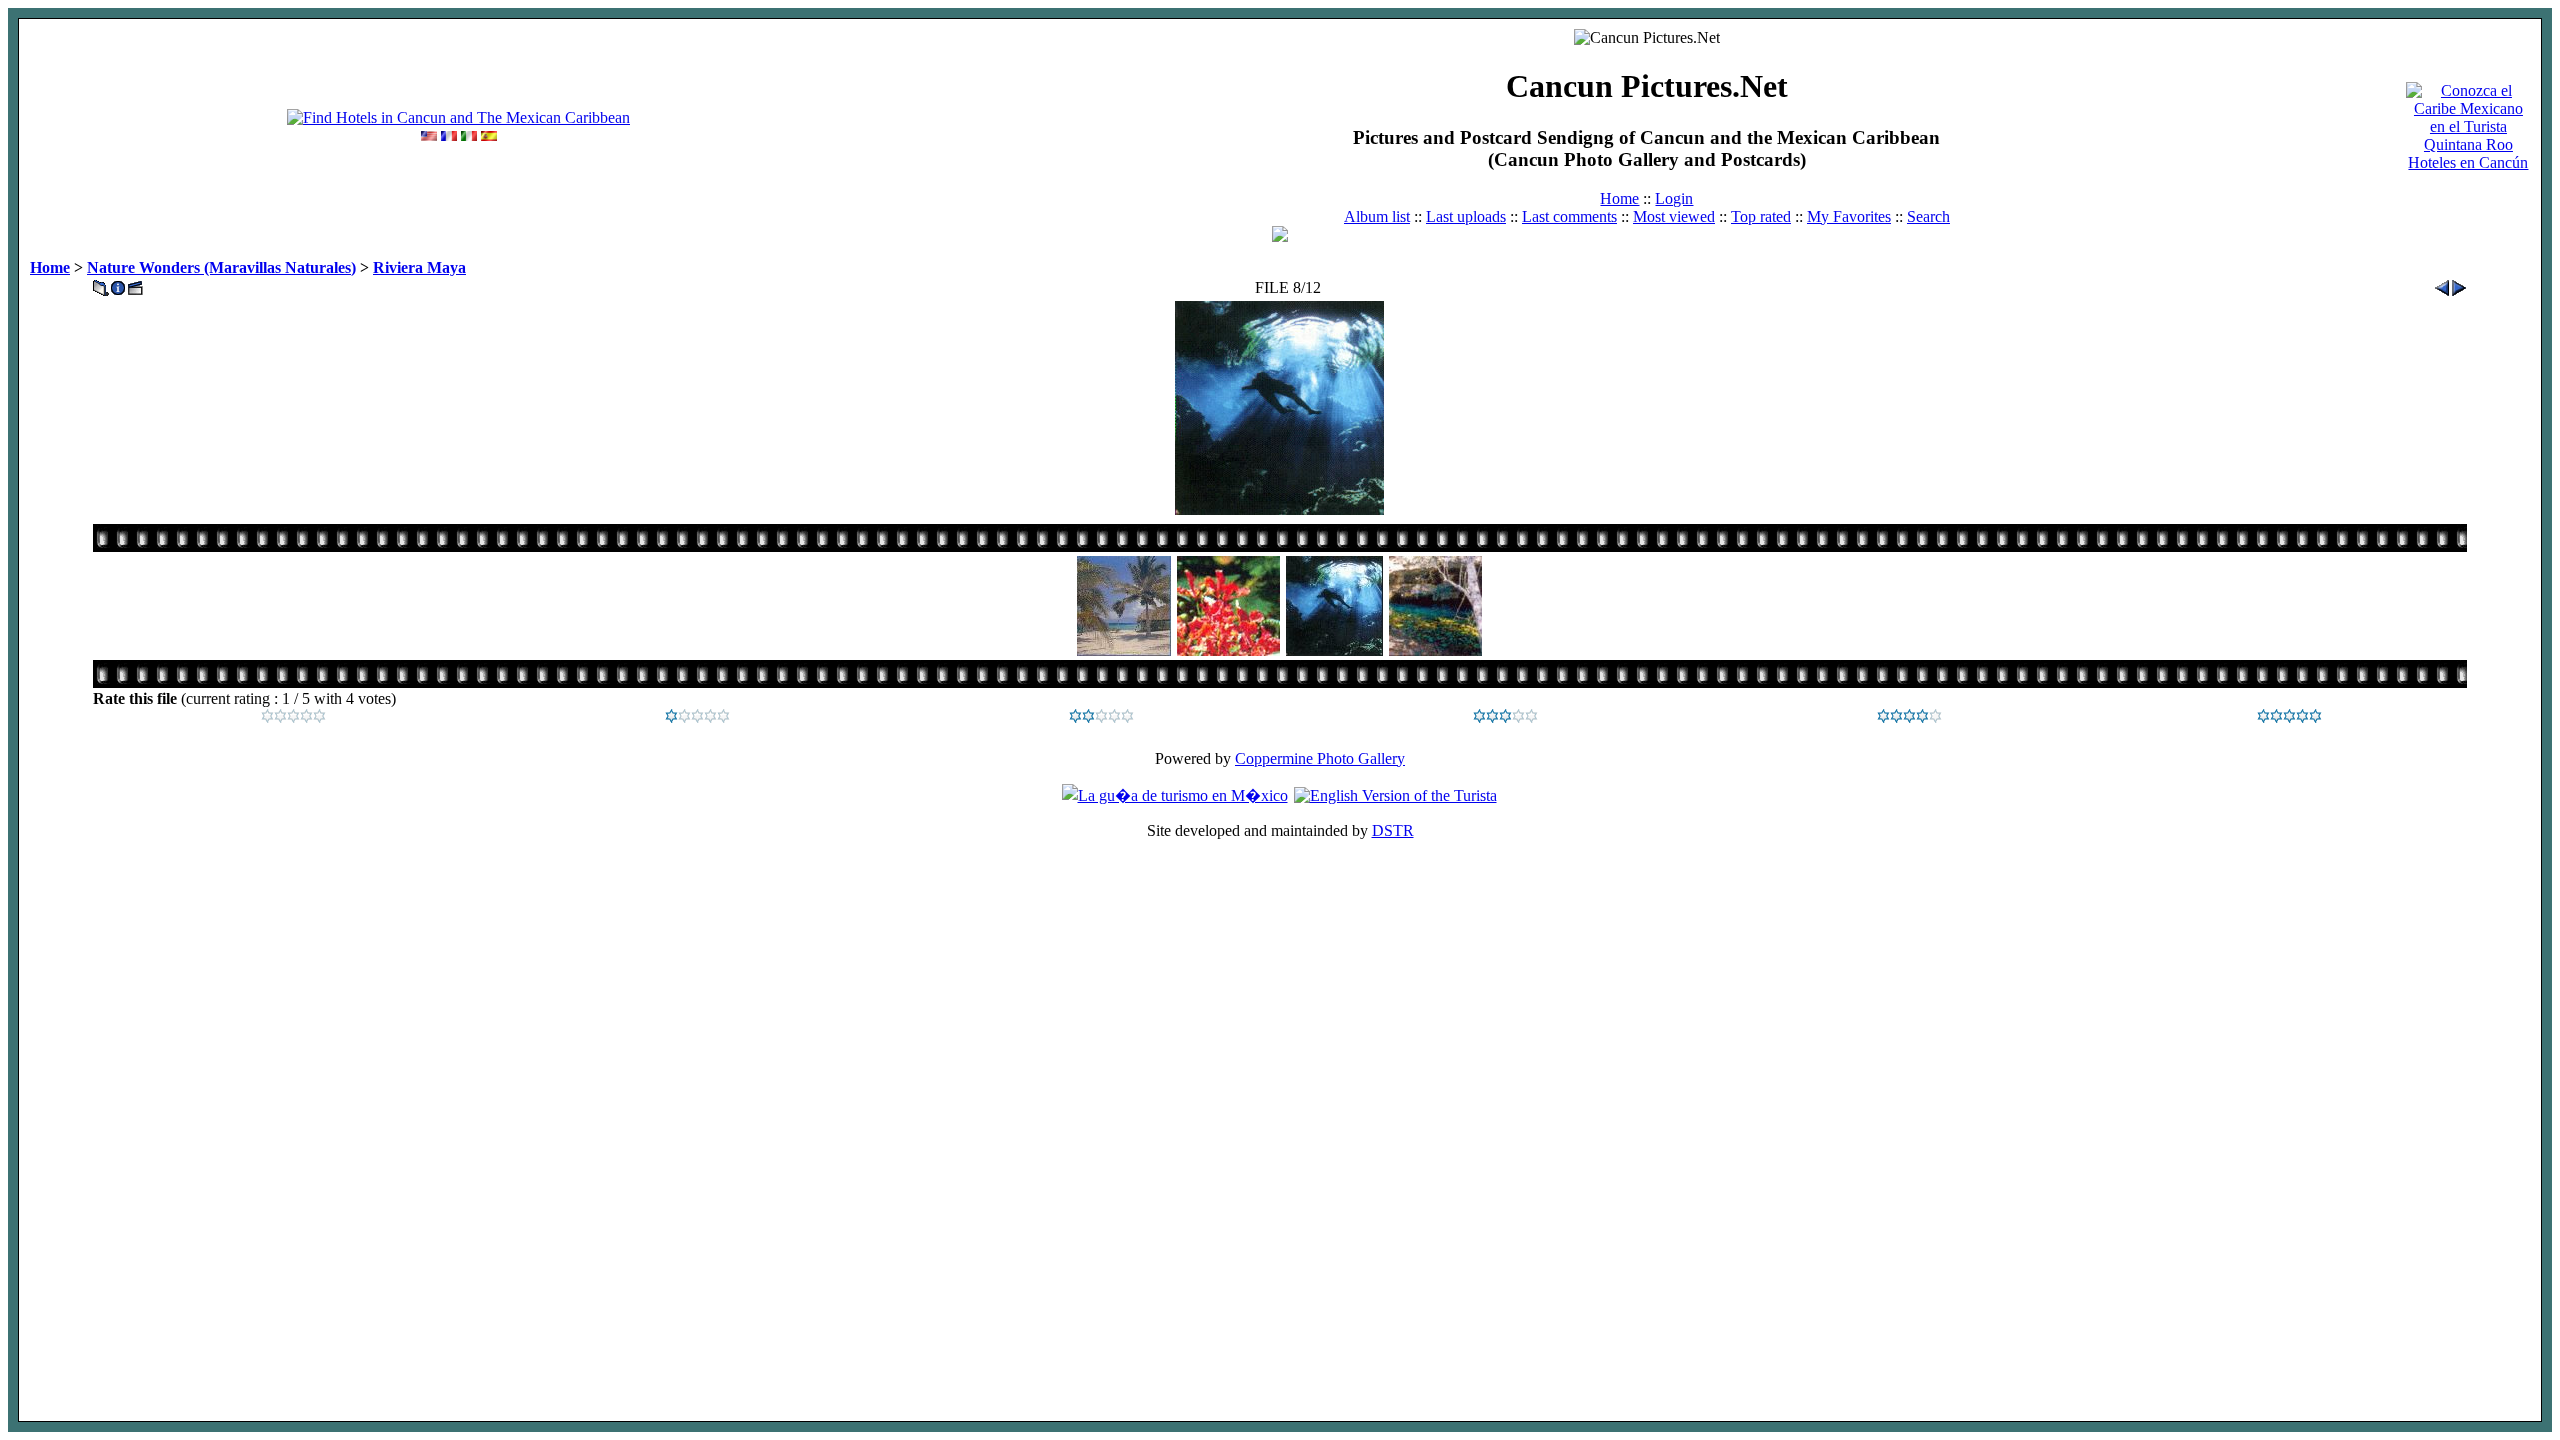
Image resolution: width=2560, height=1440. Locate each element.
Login (1674, 198)
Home (1619, 198)
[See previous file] (2442, 282)
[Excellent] (1909, 717)
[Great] (2289, 717)
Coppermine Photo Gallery (1320, 758)
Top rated (1761, 216)
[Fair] (1101, 717)
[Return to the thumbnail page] (101, 282)
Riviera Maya (419, 267)
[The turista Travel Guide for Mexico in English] (1395, 795)
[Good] (1505, 717)
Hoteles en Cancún (2468, 162)
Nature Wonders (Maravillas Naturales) (221, 267)
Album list (1377, 216)
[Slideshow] (135, 282)
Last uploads (1466, 216)
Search (1928, 216)
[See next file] (2459, 282)
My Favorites (1849, 216)
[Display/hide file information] (118, 282)
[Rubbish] (293, 717)
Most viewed (1674, 216)
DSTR (1393, 830)
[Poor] (697, 717)
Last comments (1569, 216)
